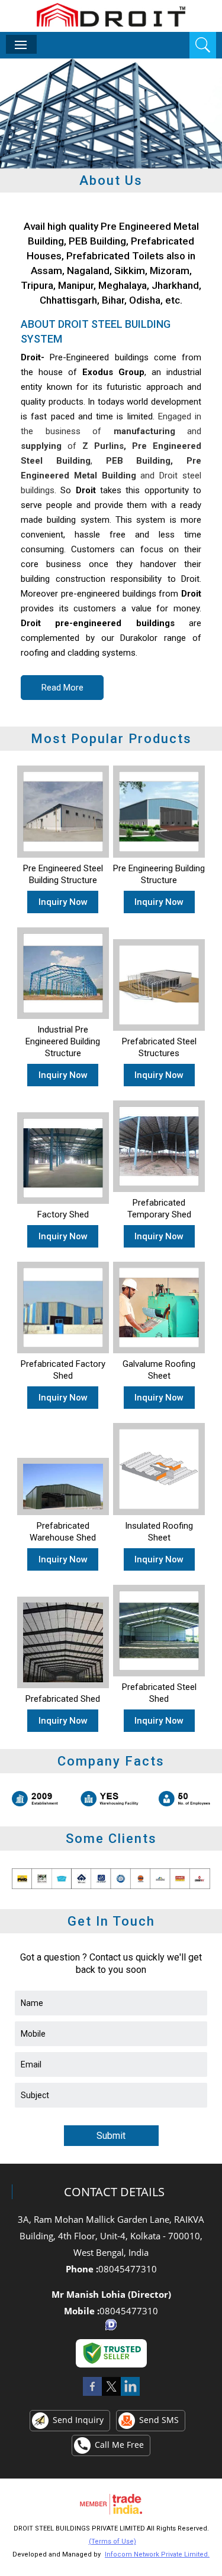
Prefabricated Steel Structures (159, 1047)
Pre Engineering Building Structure (159, 874)
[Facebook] (92, 2395)
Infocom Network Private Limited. (157, 2554)
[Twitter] (111, 2395)
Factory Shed (63, 1214)
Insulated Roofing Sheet (159, 1532)
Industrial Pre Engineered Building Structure (63, 1041)
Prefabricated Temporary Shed (159, 1209)
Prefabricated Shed (63, 1699)
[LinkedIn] (130, 2395)
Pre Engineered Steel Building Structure (63, 874)
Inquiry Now (63, 902)
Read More (62, 688)
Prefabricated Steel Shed (159, 1693)
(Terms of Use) (112, 2541)
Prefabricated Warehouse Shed (63, 1532)
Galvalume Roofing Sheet (159, 1370)
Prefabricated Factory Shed (63, 1370)
